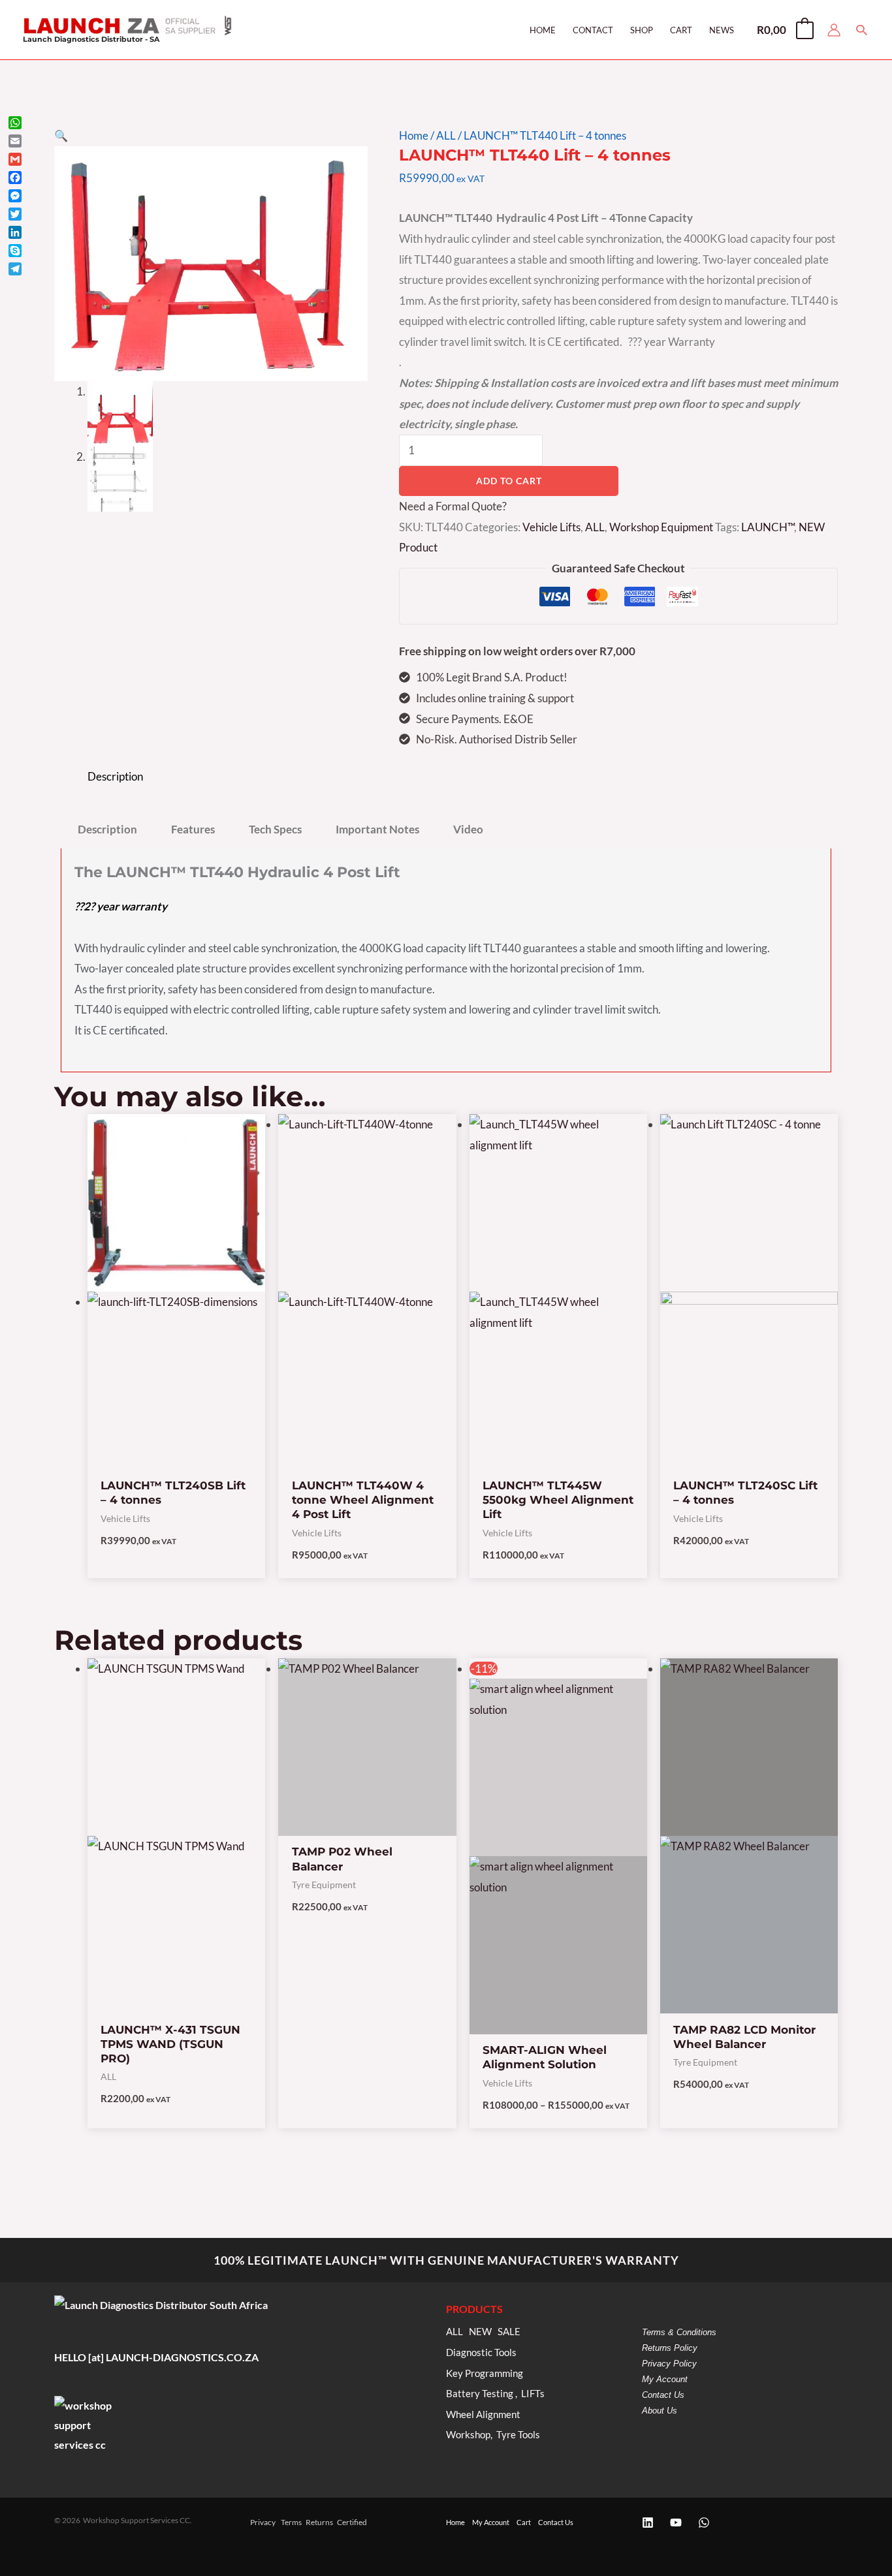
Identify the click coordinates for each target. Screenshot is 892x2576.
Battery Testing (480, 2394)
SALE (509, 2332)
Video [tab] (468, 829)
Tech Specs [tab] (275, 829)
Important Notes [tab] (377, 829)
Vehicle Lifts (551, 527)
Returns (319, 2522)
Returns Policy (670, 2348)
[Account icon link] (834, 30)
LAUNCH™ (768, 527)
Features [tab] (193, 829)
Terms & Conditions (679, 2332)
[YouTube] (676, 2522)
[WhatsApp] (704, 2522)
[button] (862, 30)
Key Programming (485, 2373)
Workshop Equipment (661, 527)
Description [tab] (115, 776)
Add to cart (509, 481)
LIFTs (533, 2394)
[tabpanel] (446, 960)
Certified (352, 2522)
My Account (665, 2379)
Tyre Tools (518, 2435)
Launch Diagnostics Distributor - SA (91, 39)
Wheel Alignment (483, 2414)
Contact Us (663, 2395)
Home (414, 135)
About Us (660, 2411)
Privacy (263, 2522)
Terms (291, 2522)
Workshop (468, 2435)
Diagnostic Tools (481, 2352)
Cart (524, 2522)
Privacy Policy (669, 2364)
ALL (446, 135)
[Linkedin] (648, 2522)
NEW (480, 2332)
